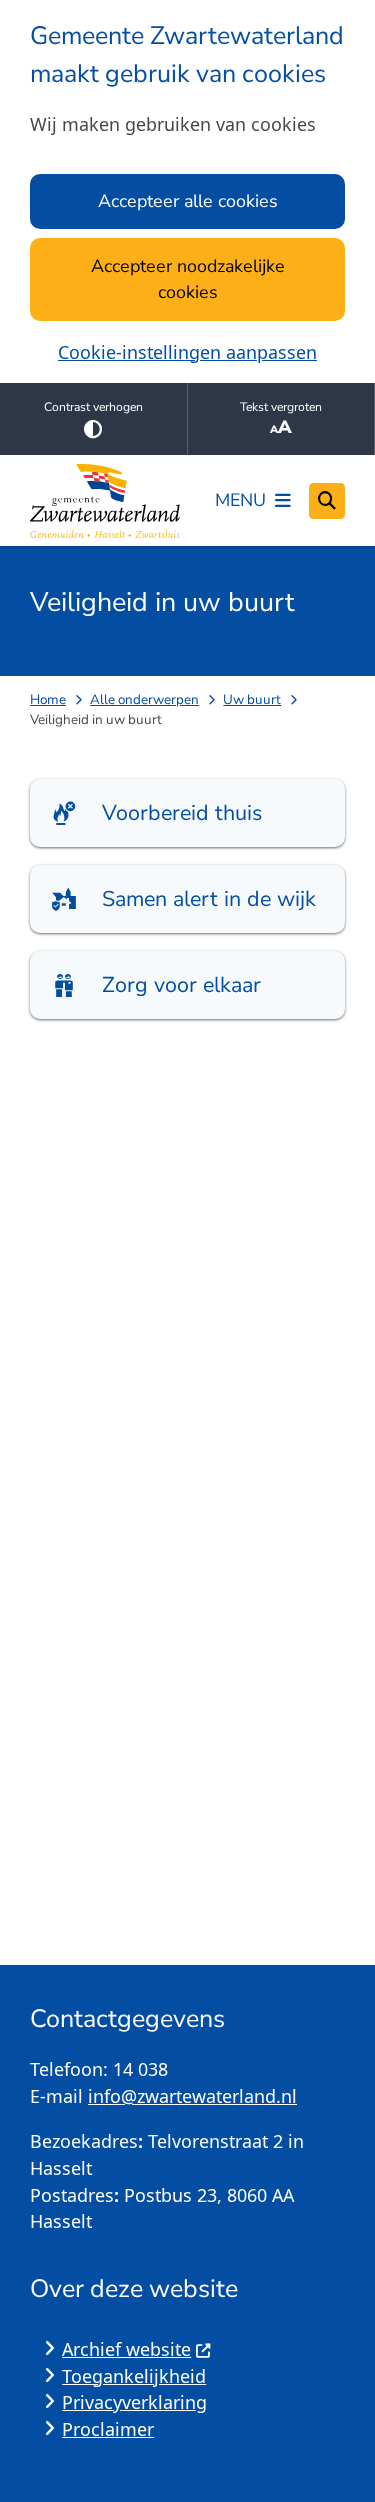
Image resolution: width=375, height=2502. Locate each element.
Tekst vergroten (281, 407)
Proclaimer (108, 2429)
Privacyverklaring (134, 2402)
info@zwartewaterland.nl (192, 2096)
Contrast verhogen (93, 407)
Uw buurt (252, 699)
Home (48, 699)
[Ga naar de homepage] (105, 501)
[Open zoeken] (327, 501)
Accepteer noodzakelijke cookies (188, 279)
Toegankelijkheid (134, 2376)
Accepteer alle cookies (188, 201)
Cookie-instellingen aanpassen (187, 352)
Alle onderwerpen (144, 699)
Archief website (126, 2349)
